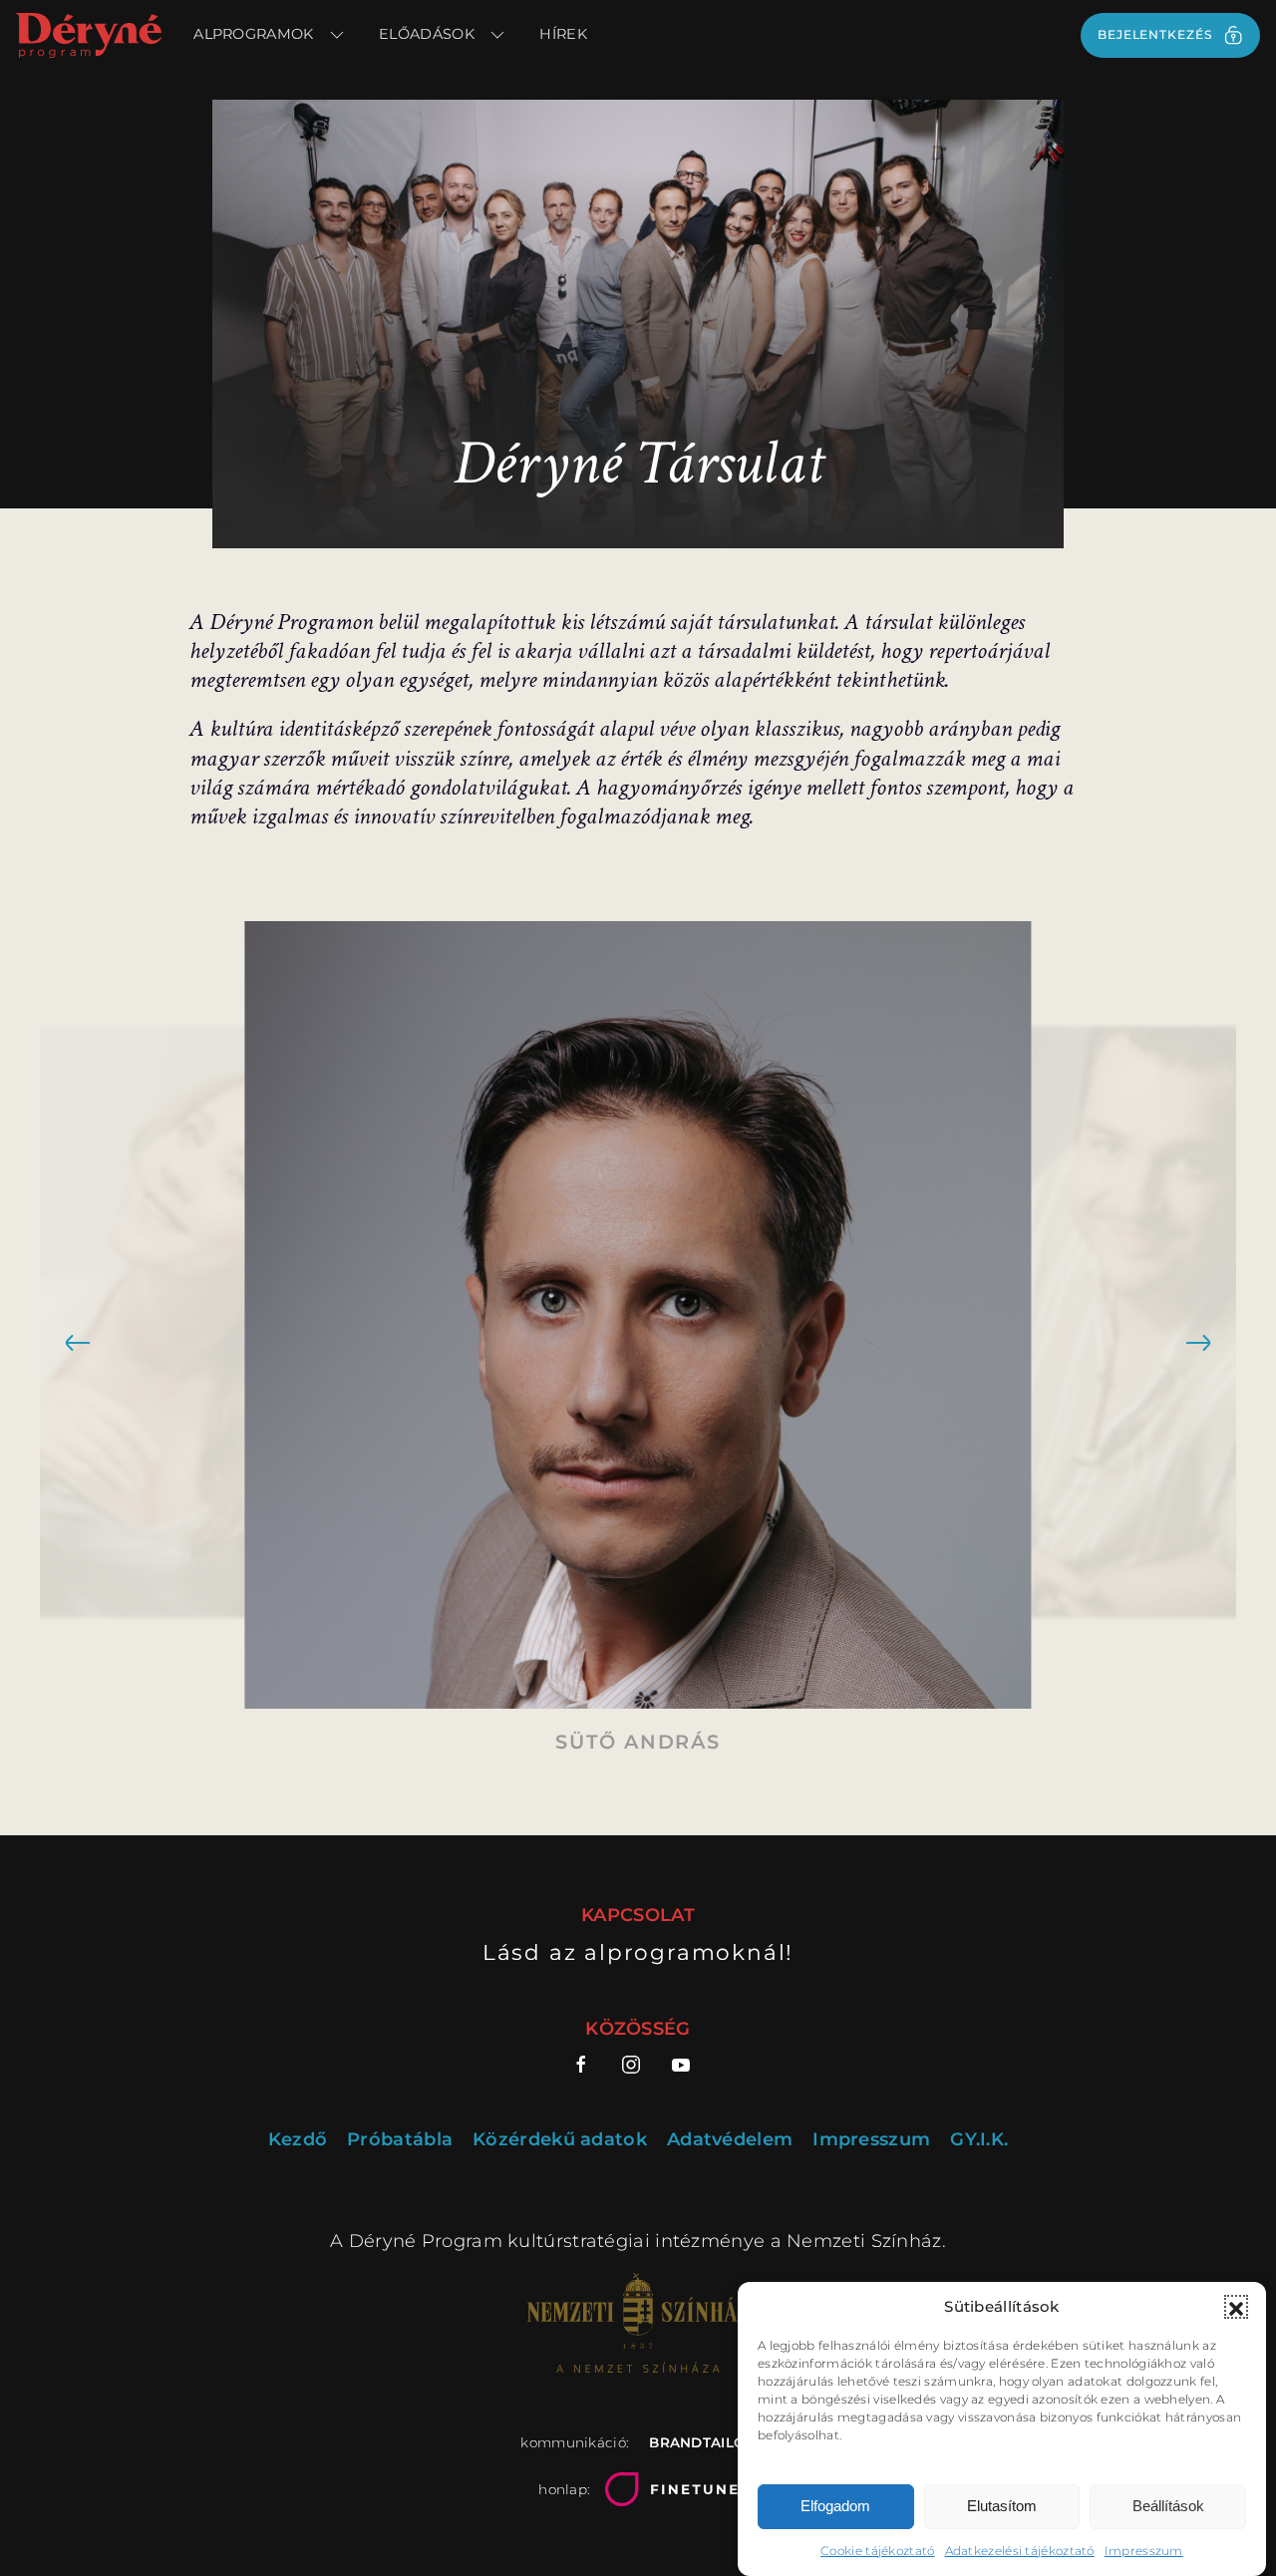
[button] (1236, 2307)
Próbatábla (400, 2140)
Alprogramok (253, 34)
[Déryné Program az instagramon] (631, 2065)
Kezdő (298, 2140)
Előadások (427, 34)
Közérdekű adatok (560, 2140)
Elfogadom (835, 2507)
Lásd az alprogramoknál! (638, 1952)
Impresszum (1144, 2551)
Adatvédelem (730, 2140)
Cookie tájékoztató (877, 2551)
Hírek (563, 34)
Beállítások (1168, 2507)
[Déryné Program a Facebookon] (589, 2065)
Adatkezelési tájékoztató (1020, 2551)
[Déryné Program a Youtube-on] (681, 2065)
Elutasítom (1002, 2507)
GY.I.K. (979, 2140)
